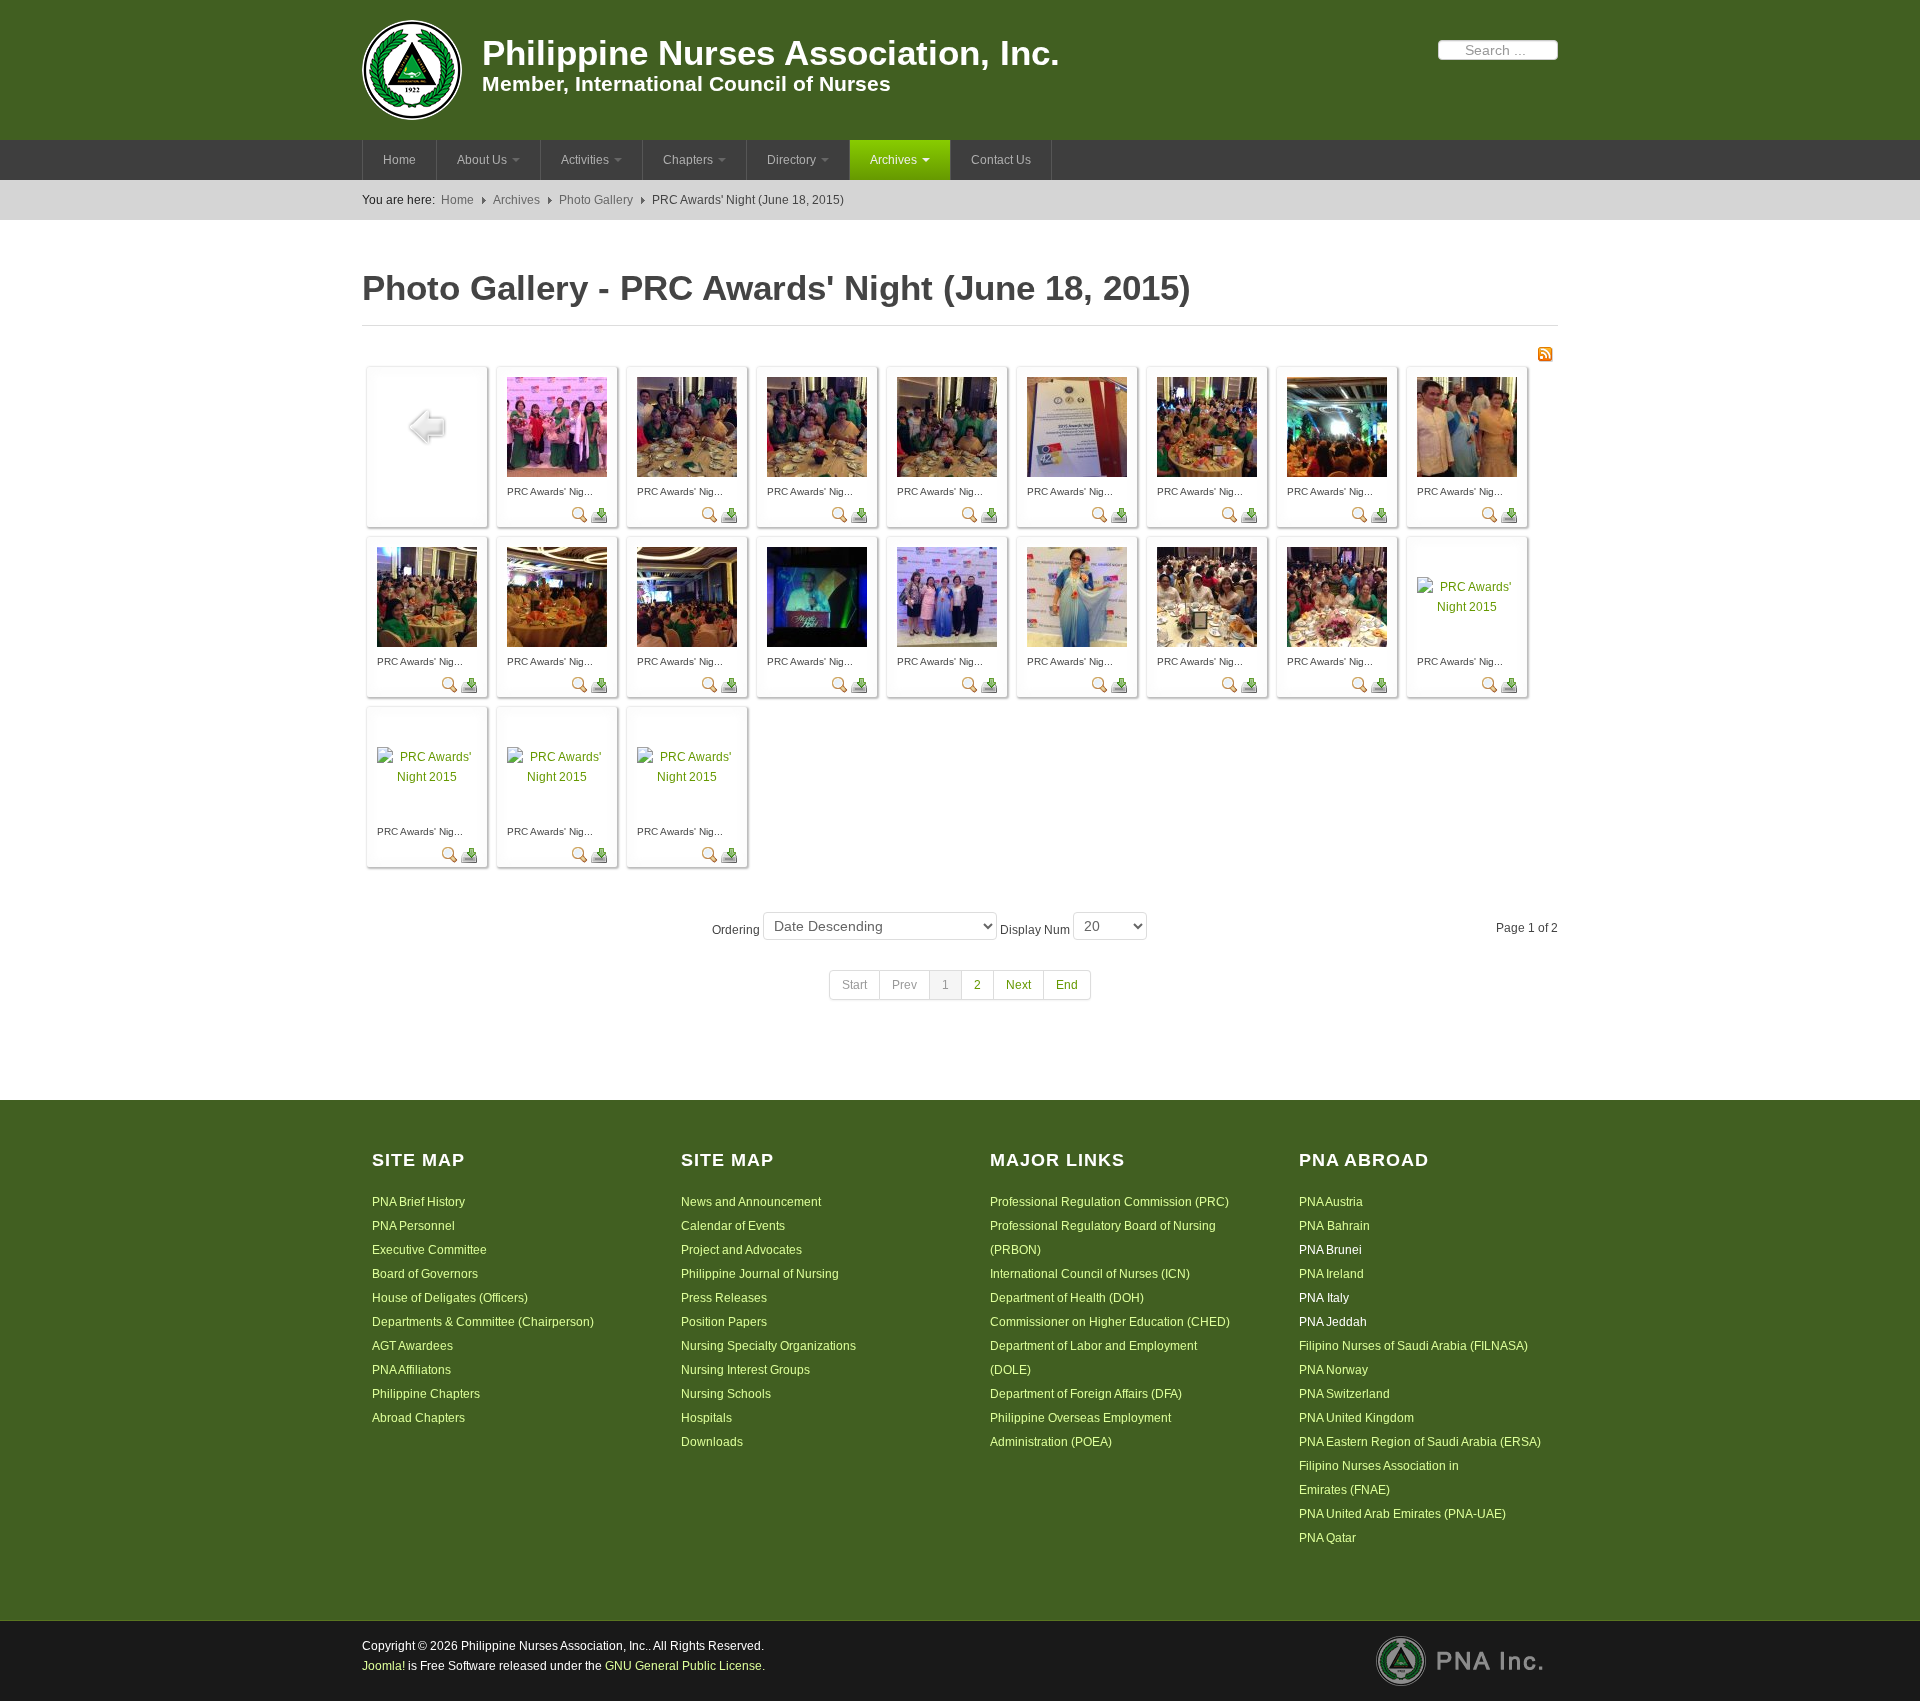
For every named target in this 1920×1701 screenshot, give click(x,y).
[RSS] (1545, 353)
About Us (482, 160)
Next (1018, 985)
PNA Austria (1331, 1202)
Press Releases (724, 1298)
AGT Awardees (412, 1346)
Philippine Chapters (426, 1394)
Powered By (1467, 1661)
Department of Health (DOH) (1067, 1298)
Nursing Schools (726, 1394)
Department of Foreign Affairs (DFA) (1086, 1394)
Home (399, 160)
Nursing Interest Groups (745, 1370)
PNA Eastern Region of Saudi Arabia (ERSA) (1420, 1442)
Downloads (712, 1442)
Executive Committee (429, 1250)
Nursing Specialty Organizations (768, 1346)
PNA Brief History (418, 1202)
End (1067, 985)
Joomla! (383, 1666)
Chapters (688, 160)
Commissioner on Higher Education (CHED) (1110, 1322)
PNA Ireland (1331, 1274)
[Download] (599, 514)
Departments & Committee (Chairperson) (483, 1322)
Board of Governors (425, 1274)
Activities (585, 160)
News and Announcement (751, 1202)
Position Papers (724, 1322)
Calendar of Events (733, 1226)
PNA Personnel (413, 1226)
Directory (791, 160)
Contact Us (1001, 160)
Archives (893, 160)
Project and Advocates (741, 1250)
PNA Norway (1333, 1370)
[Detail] (580, 514)
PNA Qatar (1327, 1538)
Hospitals (706, 1418)
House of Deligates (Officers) (450, 1298)
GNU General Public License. (685, 1666)
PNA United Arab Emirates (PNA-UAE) (1402, 1514)
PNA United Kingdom (1356, 1418)
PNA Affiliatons (411, 1370)
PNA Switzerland (1344, 1394)
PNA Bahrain (1334, 1226)
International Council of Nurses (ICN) (1090, 1274)
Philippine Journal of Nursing (760, 1274)
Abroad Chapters (418, 1418)
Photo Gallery (596, 200)
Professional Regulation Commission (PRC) (1109, 1202)
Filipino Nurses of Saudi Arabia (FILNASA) (1413, 1346)
